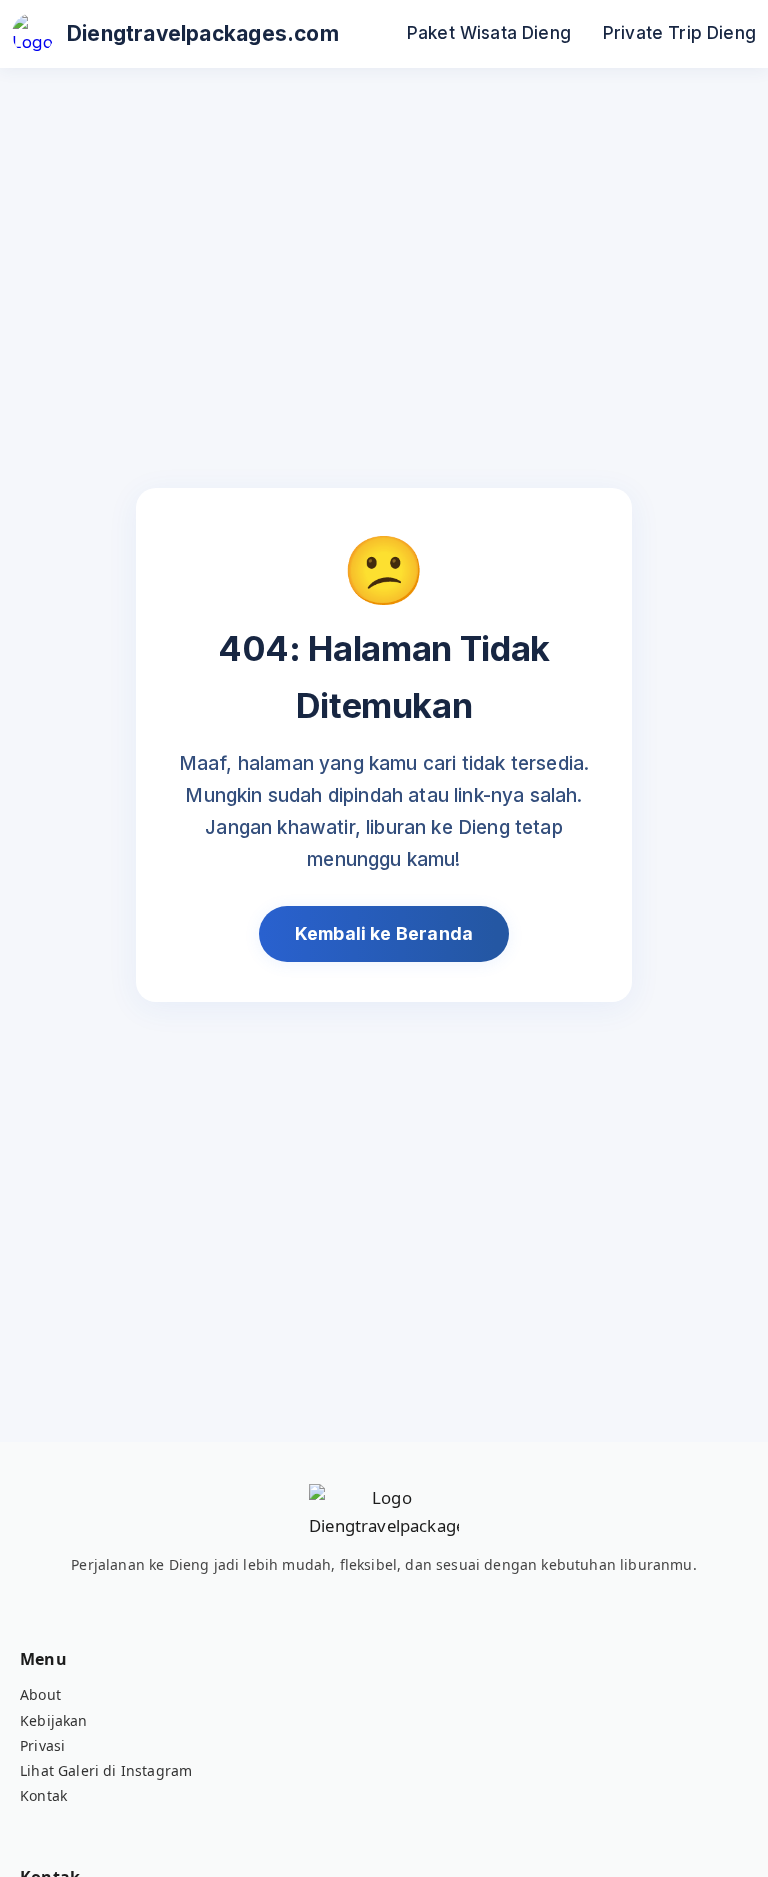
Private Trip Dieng (679, 32)
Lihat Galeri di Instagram (106, 1770)
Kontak (43, 1795)
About (40, 1694)
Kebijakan (54, 1720)
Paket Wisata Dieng (489, 32)
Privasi (42, 1745)
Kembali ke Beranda (384, 933)
